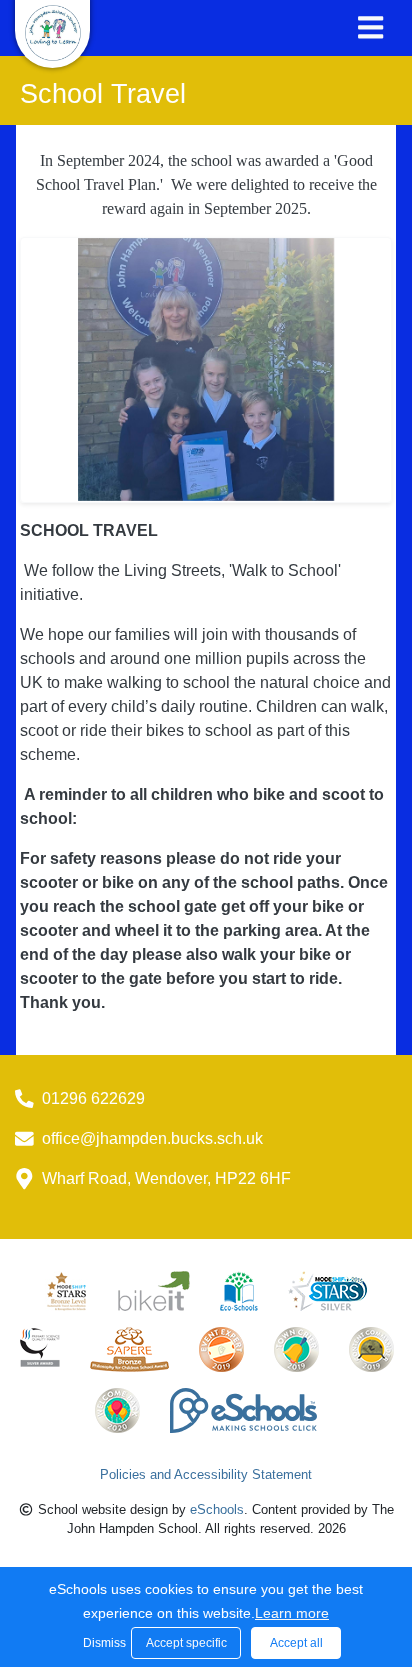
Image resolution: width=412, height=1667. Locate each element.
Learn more (292, 1613)
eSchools (217, 1509)
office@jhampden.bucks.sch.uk (152, 1138)
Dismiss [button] (102, 1643)
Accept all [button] (296, 1643)
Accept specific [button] (186, 1643)
